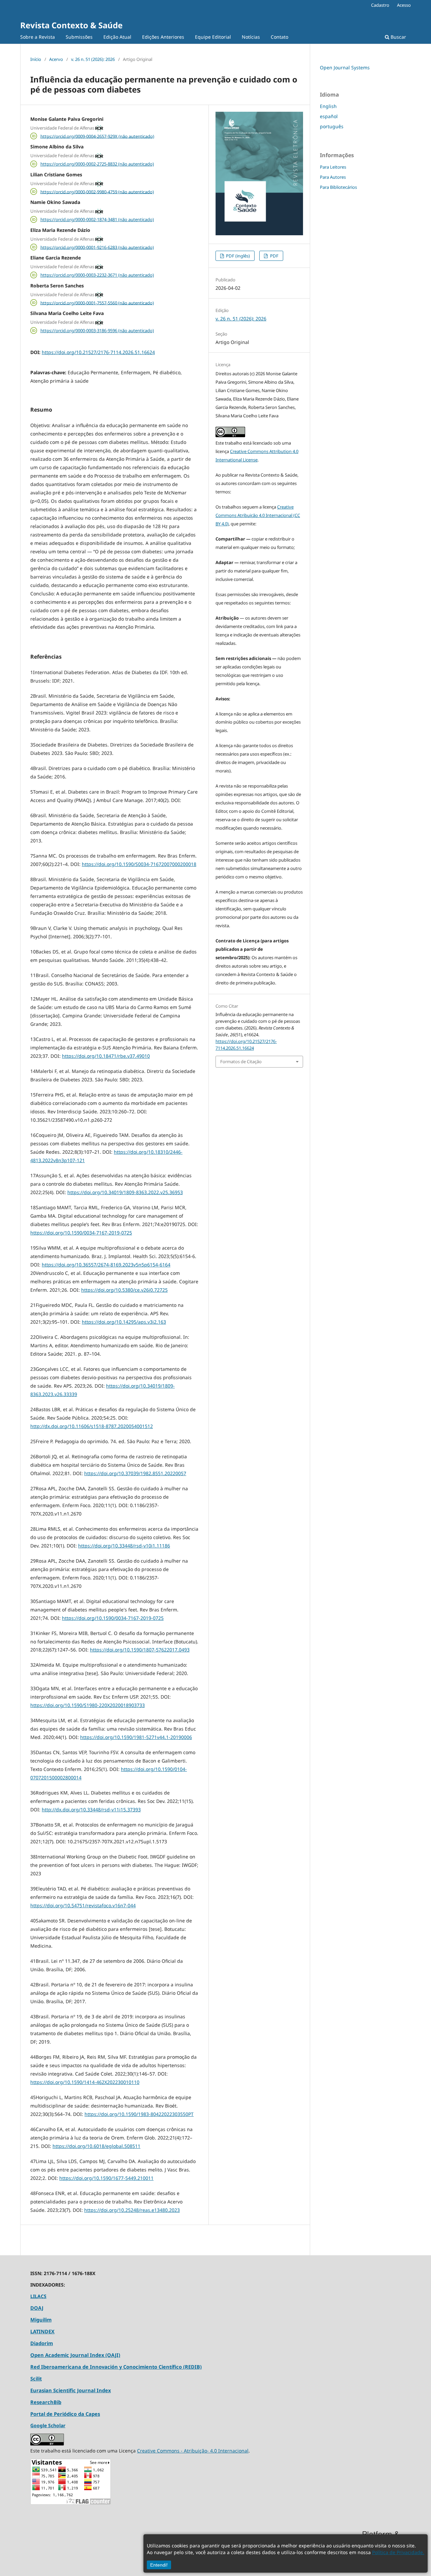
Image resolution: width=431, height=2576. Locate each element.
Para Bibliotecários (338, 187)
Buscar (398, 37)
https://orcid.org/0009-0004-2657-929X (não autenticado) (97, 136)
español (329, 116)
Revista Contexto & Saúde (71, 25)
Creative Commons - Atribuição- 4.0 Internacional (193, 2451)
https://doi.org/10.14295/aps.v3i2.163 (124, 1322)
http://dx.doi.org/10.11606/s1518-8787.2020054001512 (92, 1426)
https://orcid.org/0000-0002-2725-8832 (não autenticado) (97, 164)
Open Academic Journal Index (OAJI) (75, 2355)
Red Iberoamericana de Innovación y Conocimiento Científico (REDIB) (116, 2367)
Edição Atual (117, 37)
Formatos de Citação (241, 1061)
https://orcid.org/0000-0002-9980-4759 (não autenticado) (97, 192)
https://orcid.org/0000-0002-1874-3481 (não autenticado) (97, 219)
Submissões (79, 37)
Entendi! (159, 2565)
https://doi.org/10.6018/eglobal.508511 (96, 2146)
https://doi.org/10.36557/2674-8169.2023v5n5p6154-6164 (106, 1265)
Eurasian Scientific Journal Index (71, 2390)
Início (36, 59)
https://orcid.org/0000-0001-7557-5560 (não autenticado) (97, 303)
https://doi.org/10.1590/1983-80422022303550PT (139, 2114)
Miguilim (41, 2320)
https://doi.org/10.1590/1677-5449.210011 (106, 2178)
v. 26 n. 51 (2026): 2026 (93, 59)
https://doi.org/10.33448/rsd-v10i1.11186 (124, 1546)
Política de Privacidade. (398, 2552)
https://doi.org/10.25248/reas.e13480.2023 (132, 2210)
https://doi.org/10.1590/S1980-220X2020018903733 (88, 1705)
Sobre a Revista (38, 37)
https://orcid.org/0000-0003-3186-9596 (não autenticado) (97, 330)
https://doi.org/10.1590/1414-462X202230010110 (85, 2082)
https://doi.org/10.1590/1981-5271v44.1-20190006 (136, 1737)
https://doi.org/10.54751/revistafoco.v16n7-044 (83, 1905)
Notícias (251, 37)
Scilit (36, 2378)
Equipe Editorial (213, 37)
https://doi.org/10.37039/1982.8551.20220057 (135, 1473)
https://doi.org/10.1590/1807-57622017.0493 (140, 1650)
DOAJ (37, 2308)
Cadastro (380, 5)
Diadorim (42, 2343)
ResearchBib (46, 2402)
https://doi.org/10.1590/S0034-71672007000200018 (139, 864)
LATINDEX (42, 2331)
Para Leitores (333, 167)
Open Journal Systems (345, 67)
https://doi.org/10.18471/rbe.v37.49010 (106, 1056)
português (332, 126)
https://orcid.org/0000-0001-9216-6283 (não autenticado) (97, 247)
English (328, 106)
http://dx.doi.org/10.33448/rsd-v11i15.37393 (91, 1809)
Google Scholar (48, 2425)
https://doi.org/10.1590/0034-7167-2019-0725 (81, 1233)
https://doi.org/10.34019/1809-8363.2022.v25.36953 (125, 1192)
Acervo (56, 59)
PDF (274, 256)
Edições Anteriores (163, 37)
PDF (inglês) (237, 256)
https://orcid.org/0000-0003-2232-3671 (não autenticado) (97, 275)
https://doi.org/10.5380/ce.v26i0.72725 (124, 1290)
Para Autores (333, 177)
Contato (279, 37)
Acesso (404, 5)
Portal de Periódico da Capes (65, 2414)
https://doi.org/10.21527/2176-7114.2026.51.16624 (98, 352)
